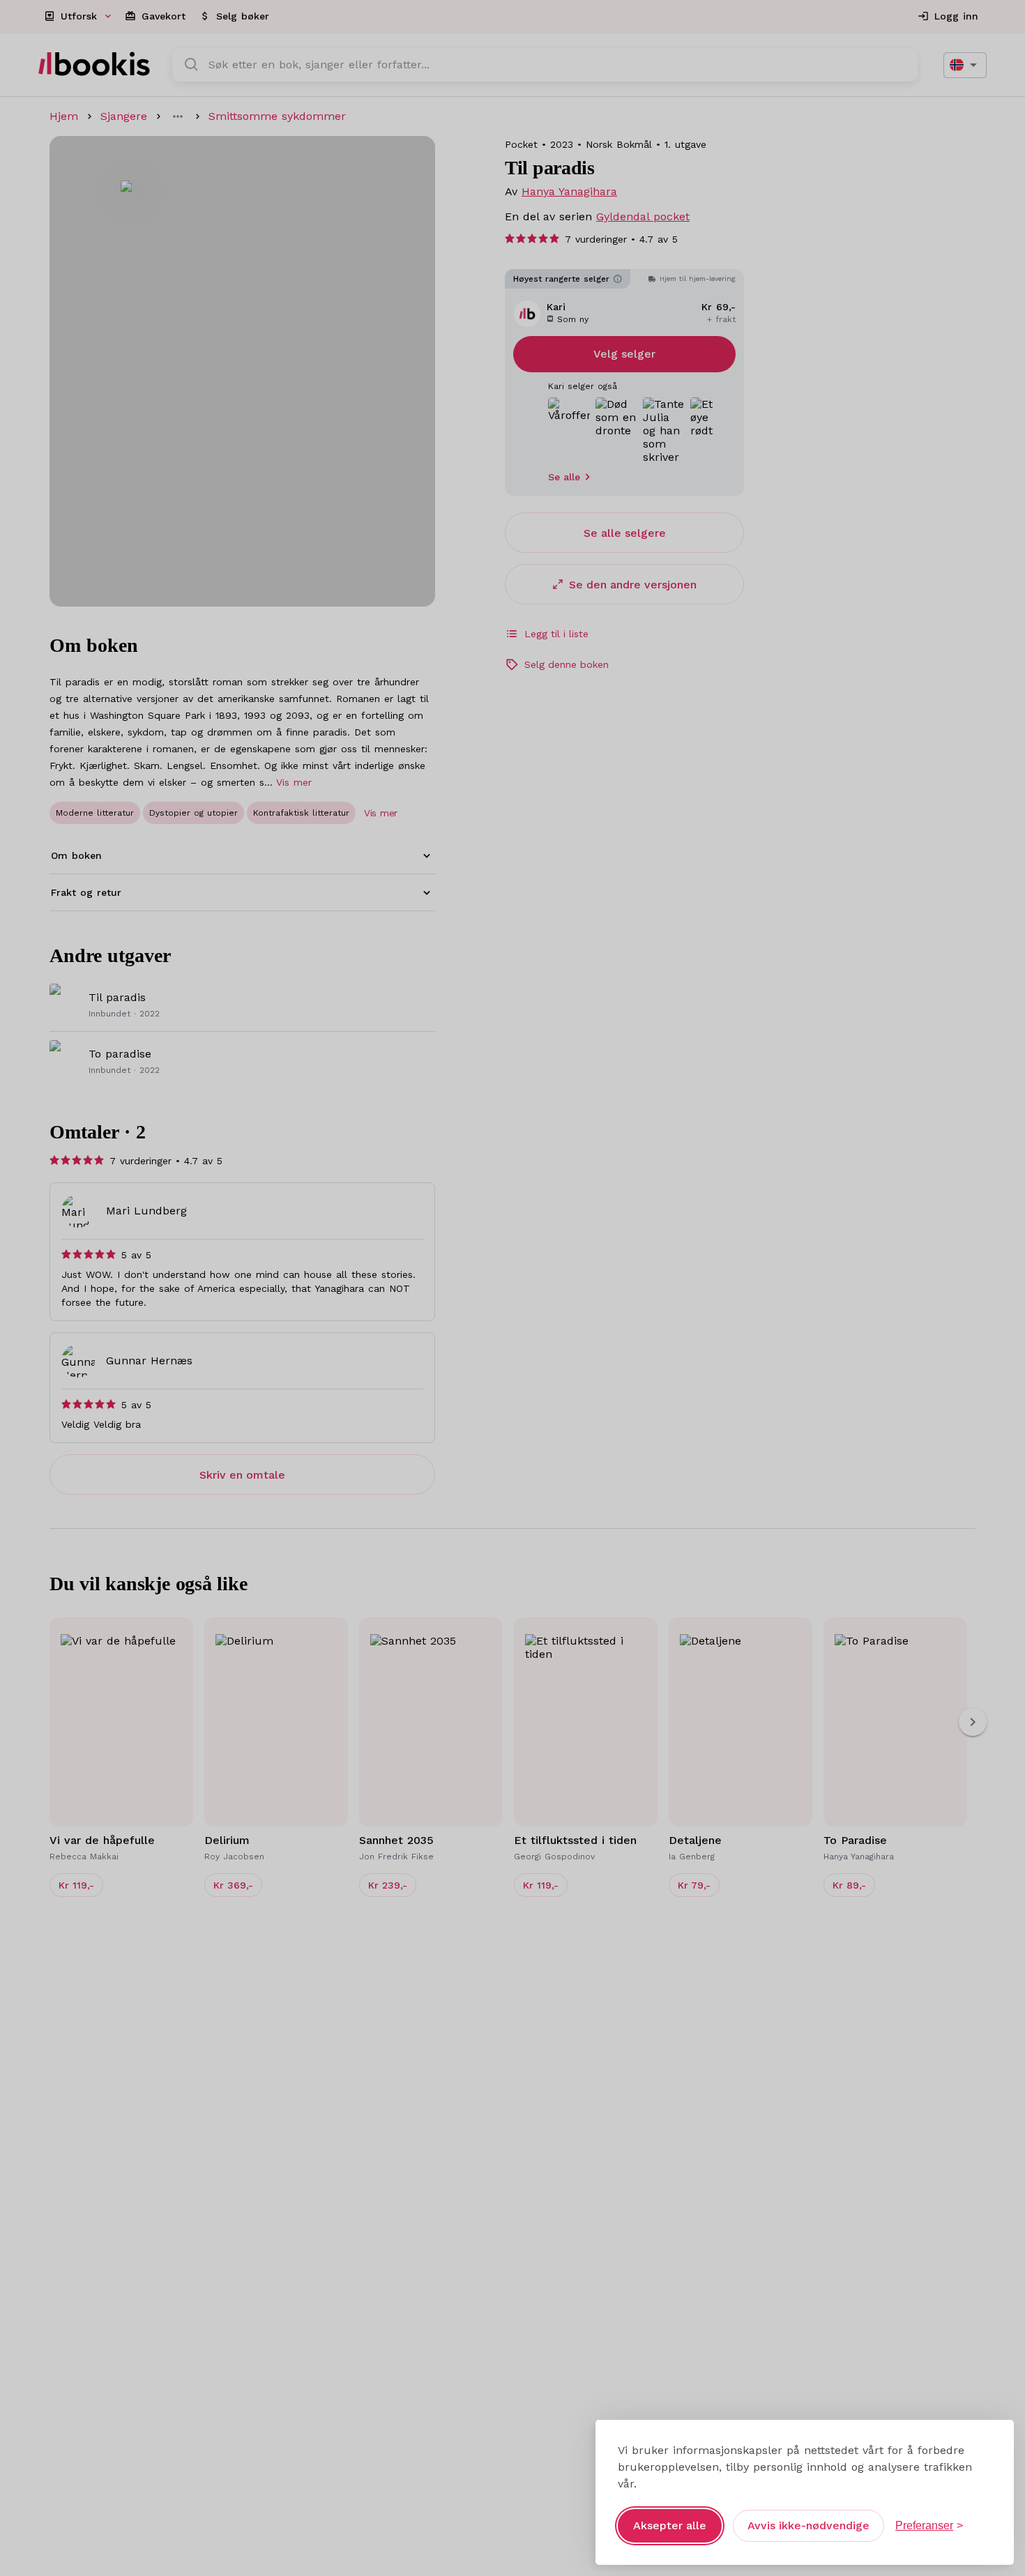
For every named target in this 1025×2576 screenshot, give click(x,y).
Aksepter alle (670, 2525)
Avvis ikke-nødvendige (808, 2525)
